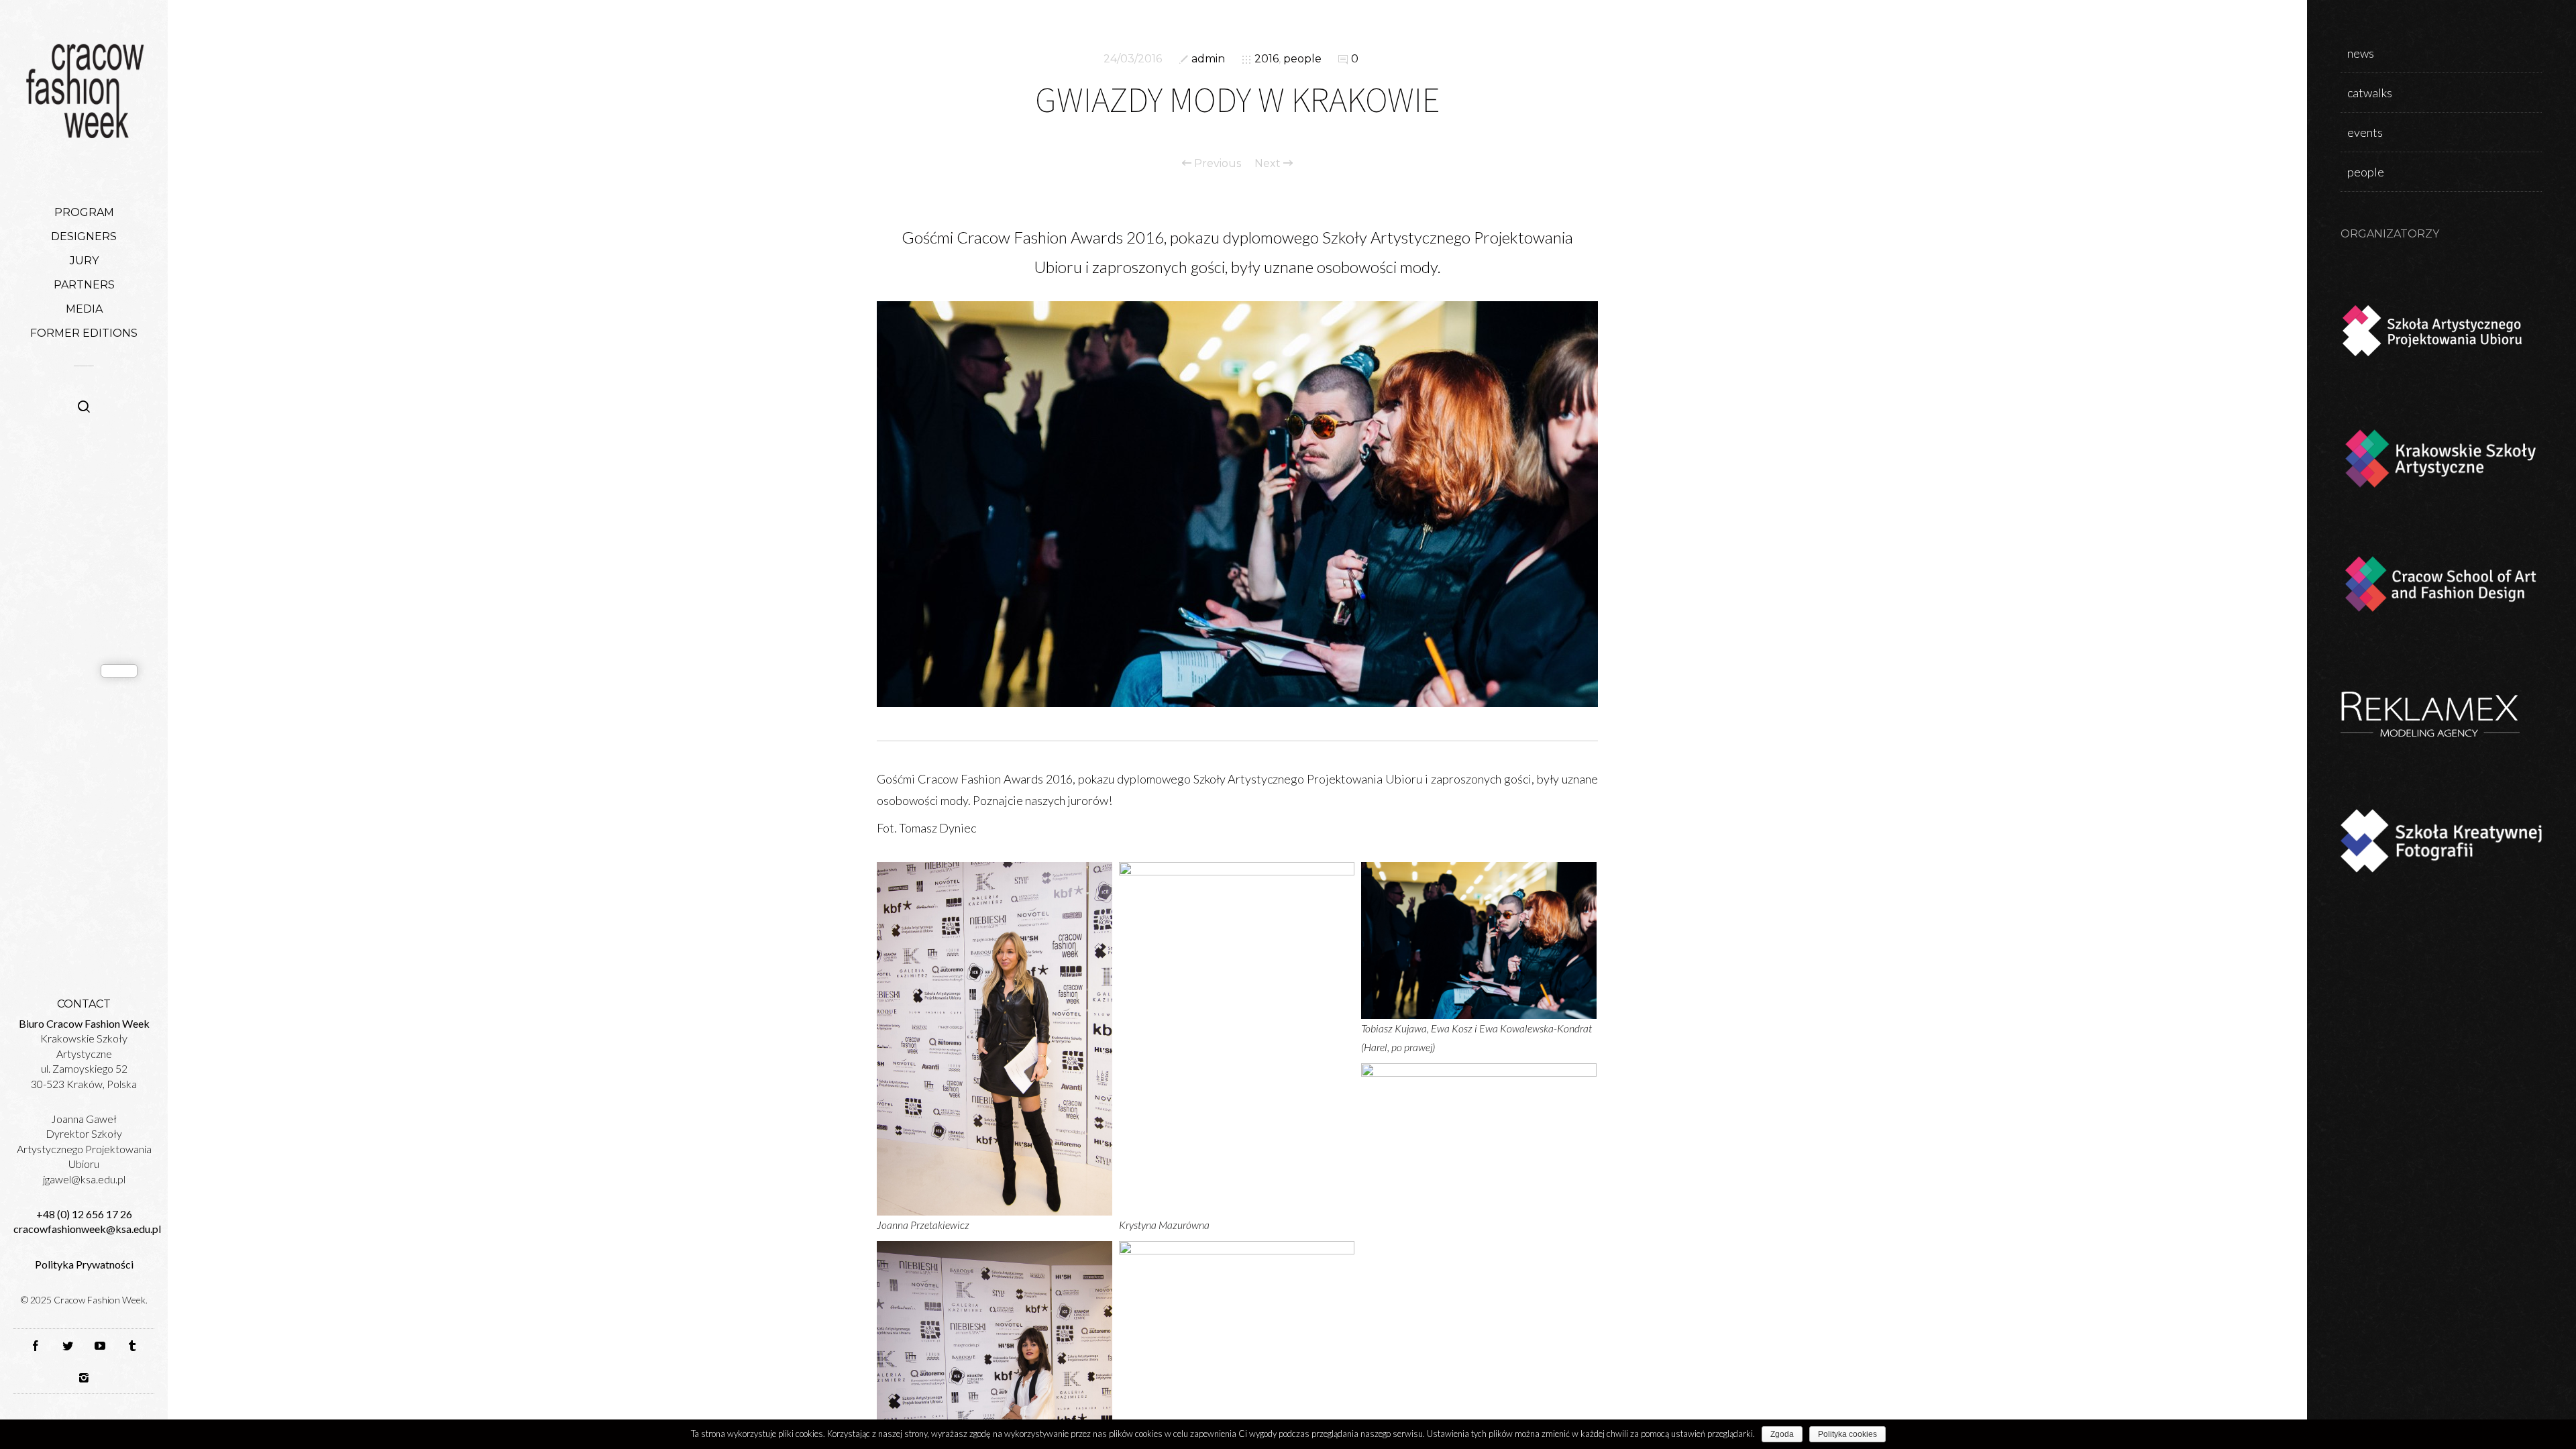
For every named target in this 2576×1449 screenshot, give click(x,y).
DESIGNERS (84, 236)
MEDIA (84, 309)
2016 (1267, 59)
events (2365, 132)
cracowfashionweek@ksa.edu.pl (87, 1229)
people (1302, 59)
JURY (84, 261)
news (2361, 53)
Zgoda (1782, 1434)
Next (1269, 164)
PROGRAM (84, 212)
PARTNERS (84, 285)
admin (1208, 59)
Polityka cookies (1847, 1434)
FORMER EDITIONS (84, 333)
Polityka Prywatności (84, 1264)
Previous (1216, 164)
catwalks (2370, 93)
